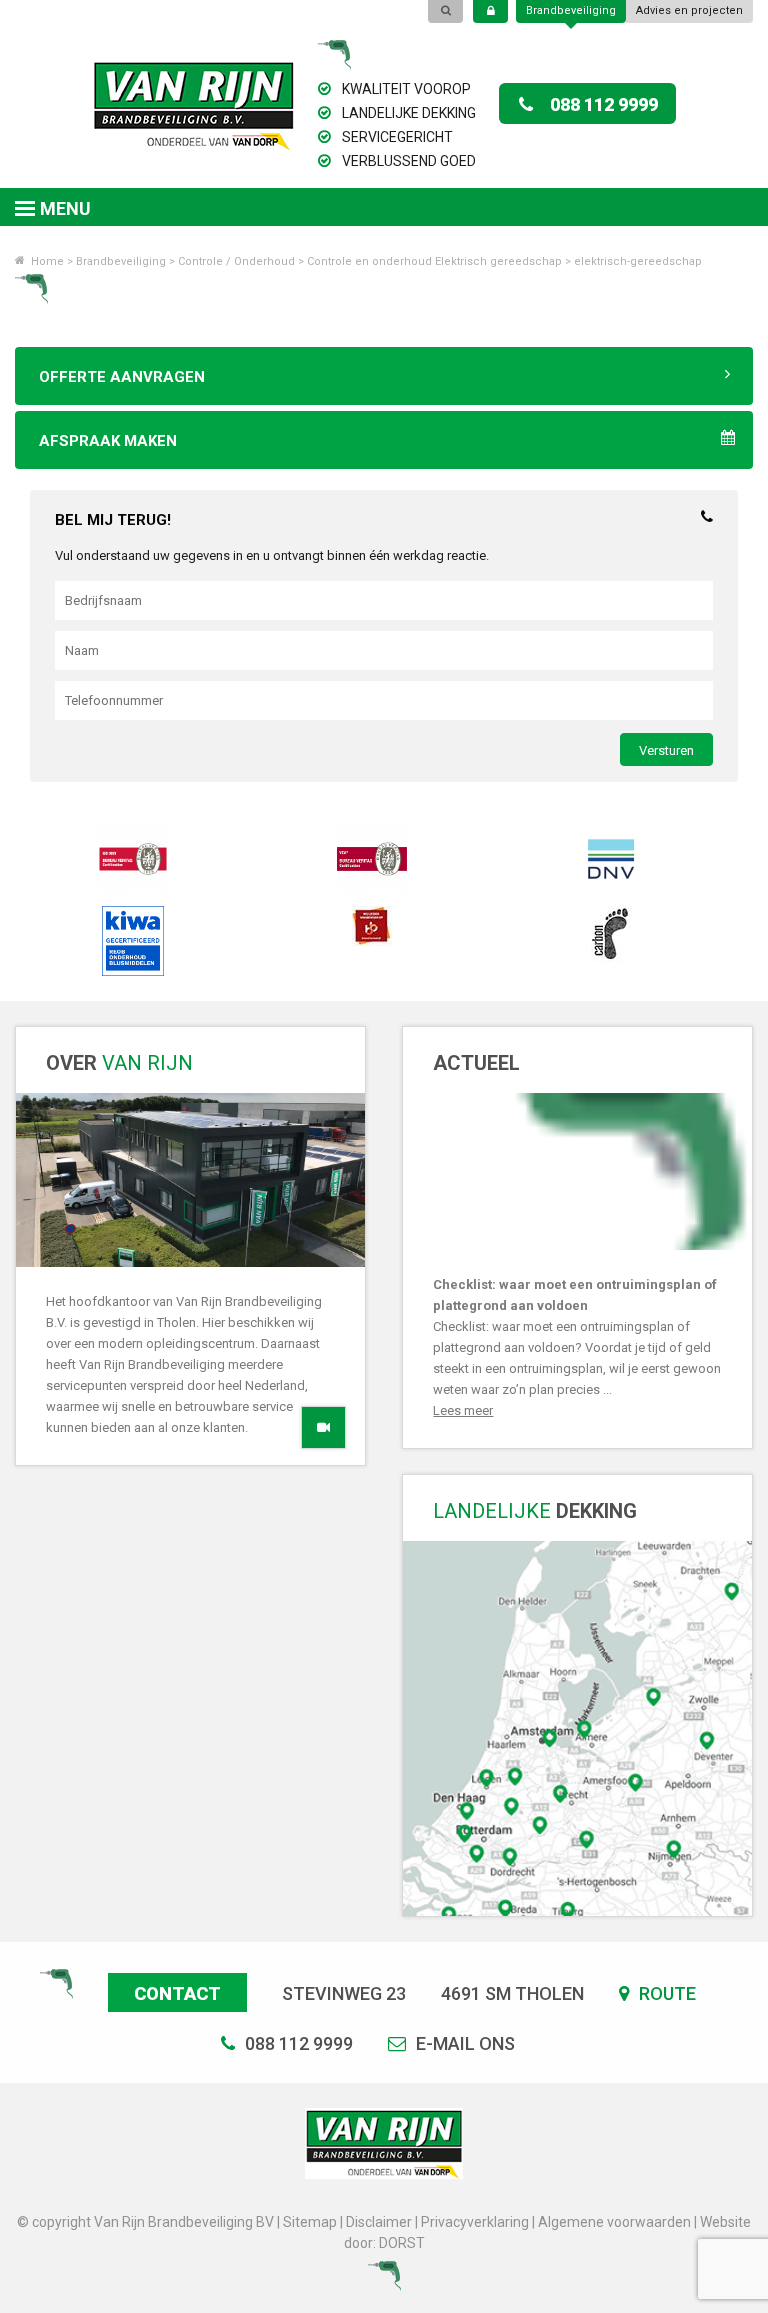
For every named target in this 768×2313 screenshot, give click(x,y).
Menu (65, 208)
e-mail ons (463, 2043)
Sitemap (310, 2222)
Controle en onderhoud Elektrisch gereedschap (434, 261)
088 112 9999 (604, 104)
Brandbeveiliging (571, 10)
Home (46, 261)
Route (665, 1993)
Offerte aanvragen (122, 377)
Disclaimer (379, 2222)
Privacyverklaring (475, 2222)
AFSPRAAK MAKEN (108, 441)
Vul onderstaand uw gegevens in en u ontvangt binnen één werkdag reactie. (272, 555)
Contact (177, 1993)
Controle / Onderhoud (236, 261)
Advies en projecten (689, 10)
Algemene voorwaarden (614, 2222)
